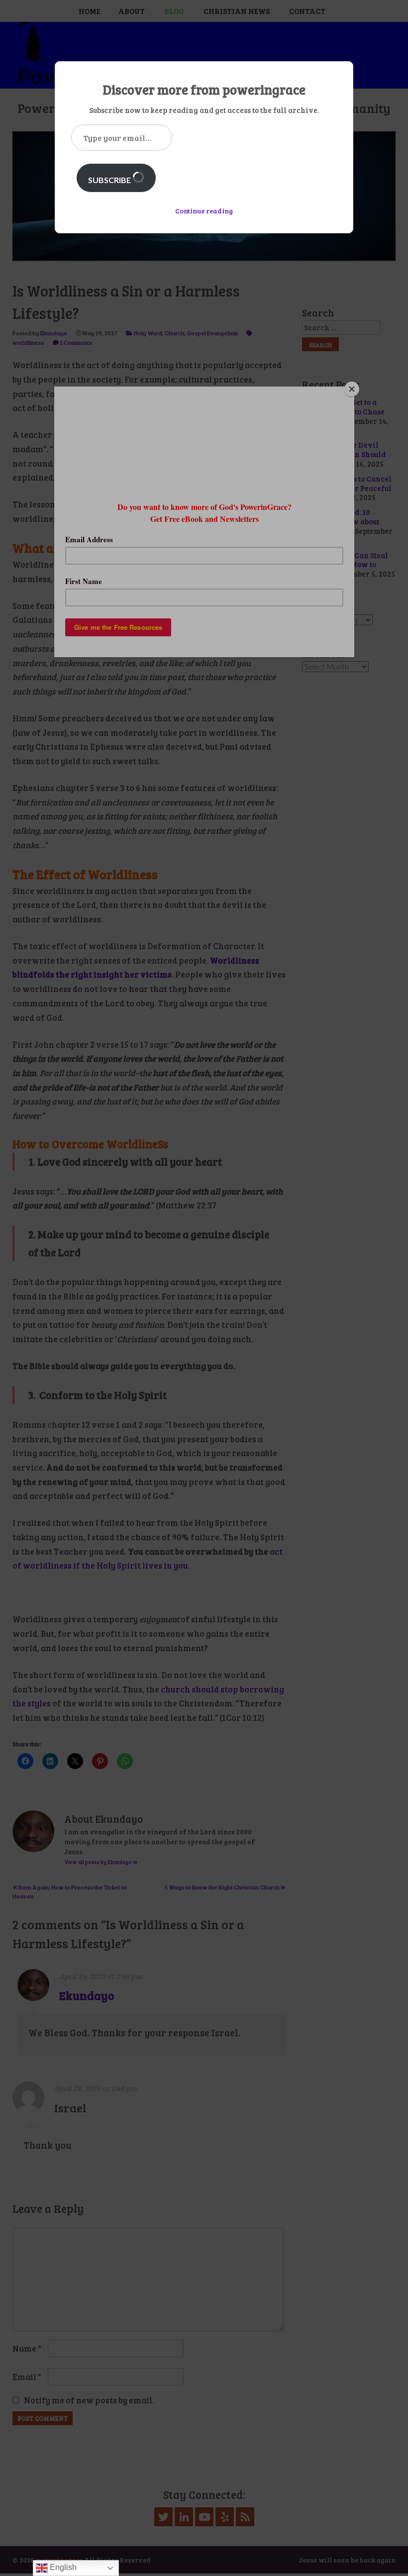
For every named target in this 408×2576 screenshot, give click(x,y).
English (62, 2567)
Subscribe (110, 180)
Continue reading (204, 211)
